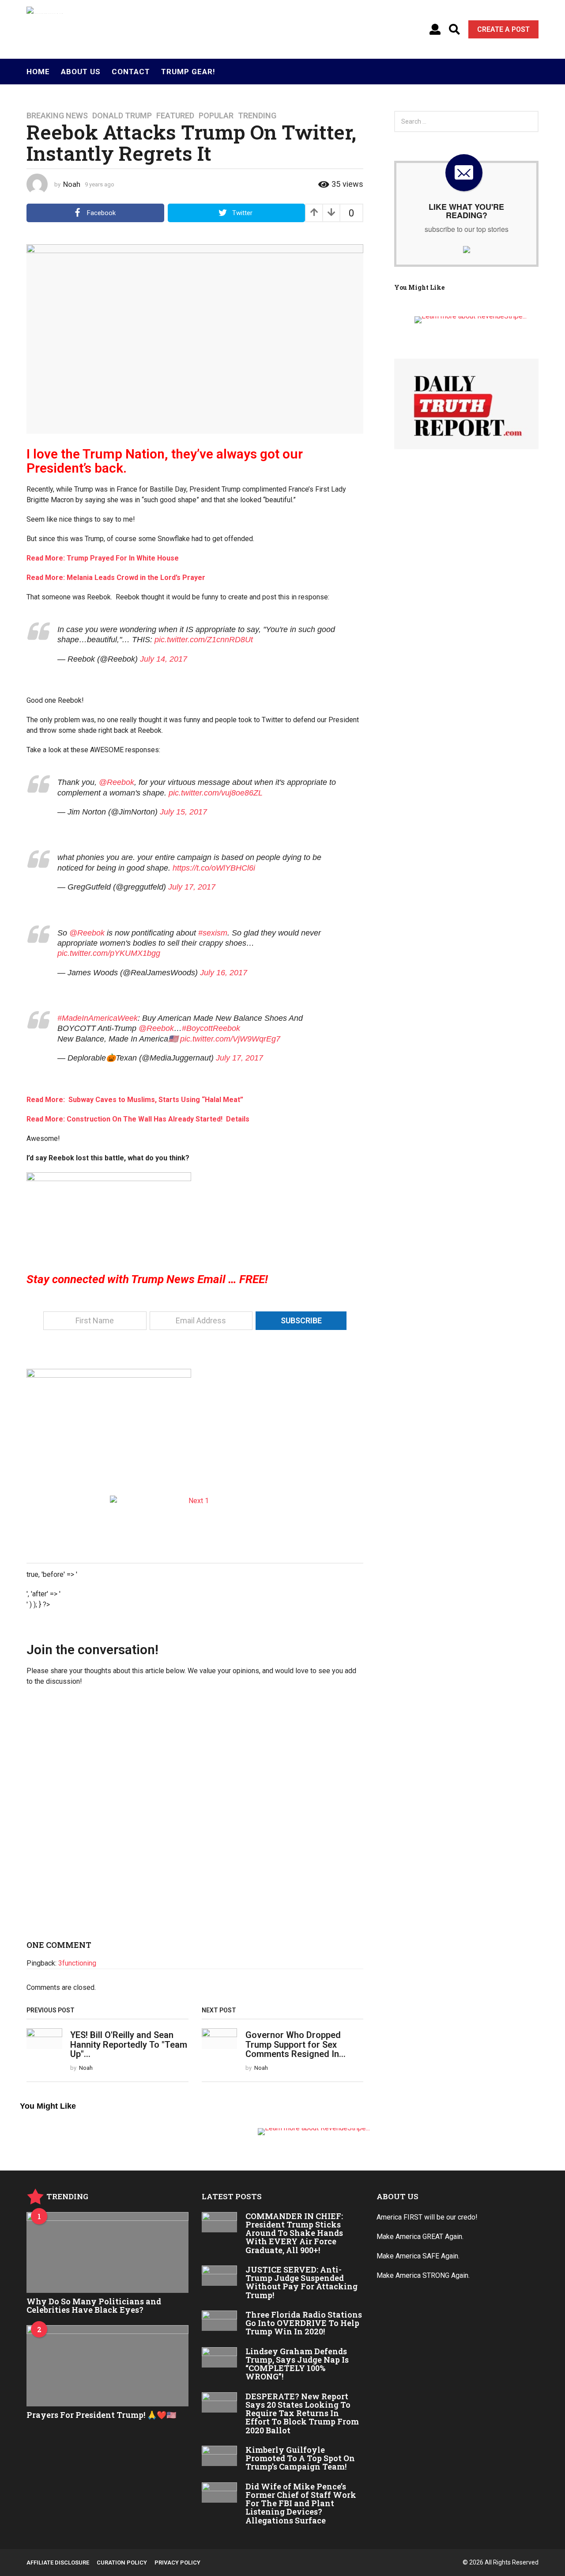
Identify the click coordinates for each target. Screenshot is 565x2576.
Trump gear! (188, 72)
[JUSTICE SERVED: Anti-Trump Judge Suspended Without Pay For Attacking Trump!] (220, 2276)
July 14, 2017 (164, 659)
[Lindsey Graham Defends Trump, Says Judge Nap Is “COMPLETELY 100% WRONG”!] (220, 2357)
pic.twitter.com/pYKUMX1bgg (109, 953)
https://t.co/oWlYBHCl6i (214, 868)
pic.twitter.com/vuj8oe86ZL (216, 793)
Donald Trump (122, 116)
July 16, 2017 (224, 973)
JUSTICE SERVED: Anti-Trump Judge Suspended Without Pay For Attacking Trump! (301, 2282)
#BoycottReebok (211, 1028)
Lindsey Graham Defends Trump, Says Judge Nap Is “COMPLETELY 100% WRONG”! (297, 2364)
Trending (257, 116)
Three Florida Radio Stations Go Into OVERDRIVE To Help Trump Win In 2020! (304, 2323)
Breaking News (57, 116)
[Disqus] (195, 1817)
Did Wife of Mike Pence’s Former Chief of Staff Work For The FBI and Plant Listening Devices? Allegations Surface (301, 2503)
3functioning (77, 1963)
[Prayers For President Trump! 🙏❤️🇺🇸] (107, 2366)
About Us (81, 72)
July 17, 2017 (192, 887)
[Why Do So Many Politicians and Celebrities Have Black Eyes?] (107, 2252)
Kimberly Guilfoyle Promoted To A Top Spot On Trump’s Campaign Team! (300, 2458)
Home (38, 72)
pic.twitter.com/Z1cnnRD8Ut (204, 640)
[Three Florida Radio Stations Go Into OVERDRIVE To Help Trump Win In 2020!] (220, 2321)
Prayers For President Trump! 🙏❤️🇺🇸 (101, 2415)
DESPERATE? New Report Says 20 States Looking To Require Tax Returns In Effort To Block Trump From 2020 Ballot (302, 2413)
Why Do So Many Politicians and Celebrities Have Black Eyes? (94, 2305)
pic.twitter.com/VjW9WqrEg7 (230, 1039)
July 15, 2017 (183, 812)
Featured (175, 116)
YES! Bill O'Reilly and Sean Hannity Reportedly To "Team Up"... (129, 2044)
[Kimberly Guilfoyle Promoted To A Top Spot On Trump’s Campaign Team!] (220, 2456)
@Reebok (117, 782)
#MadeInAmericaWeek (98, 1018)
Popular (216, 116)
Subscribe (301, 1320)
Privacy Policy (177, 2563)
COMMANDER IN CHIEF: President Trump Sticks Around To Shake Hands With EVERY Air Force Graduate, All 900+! (294, 2233)
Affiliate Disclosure (58, 2563)
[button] (435, 30)
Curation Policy (122, 2563)
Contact (131, 72)
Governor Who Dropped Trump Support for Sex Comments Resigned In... (296, 2044)
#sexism (213, 933)
